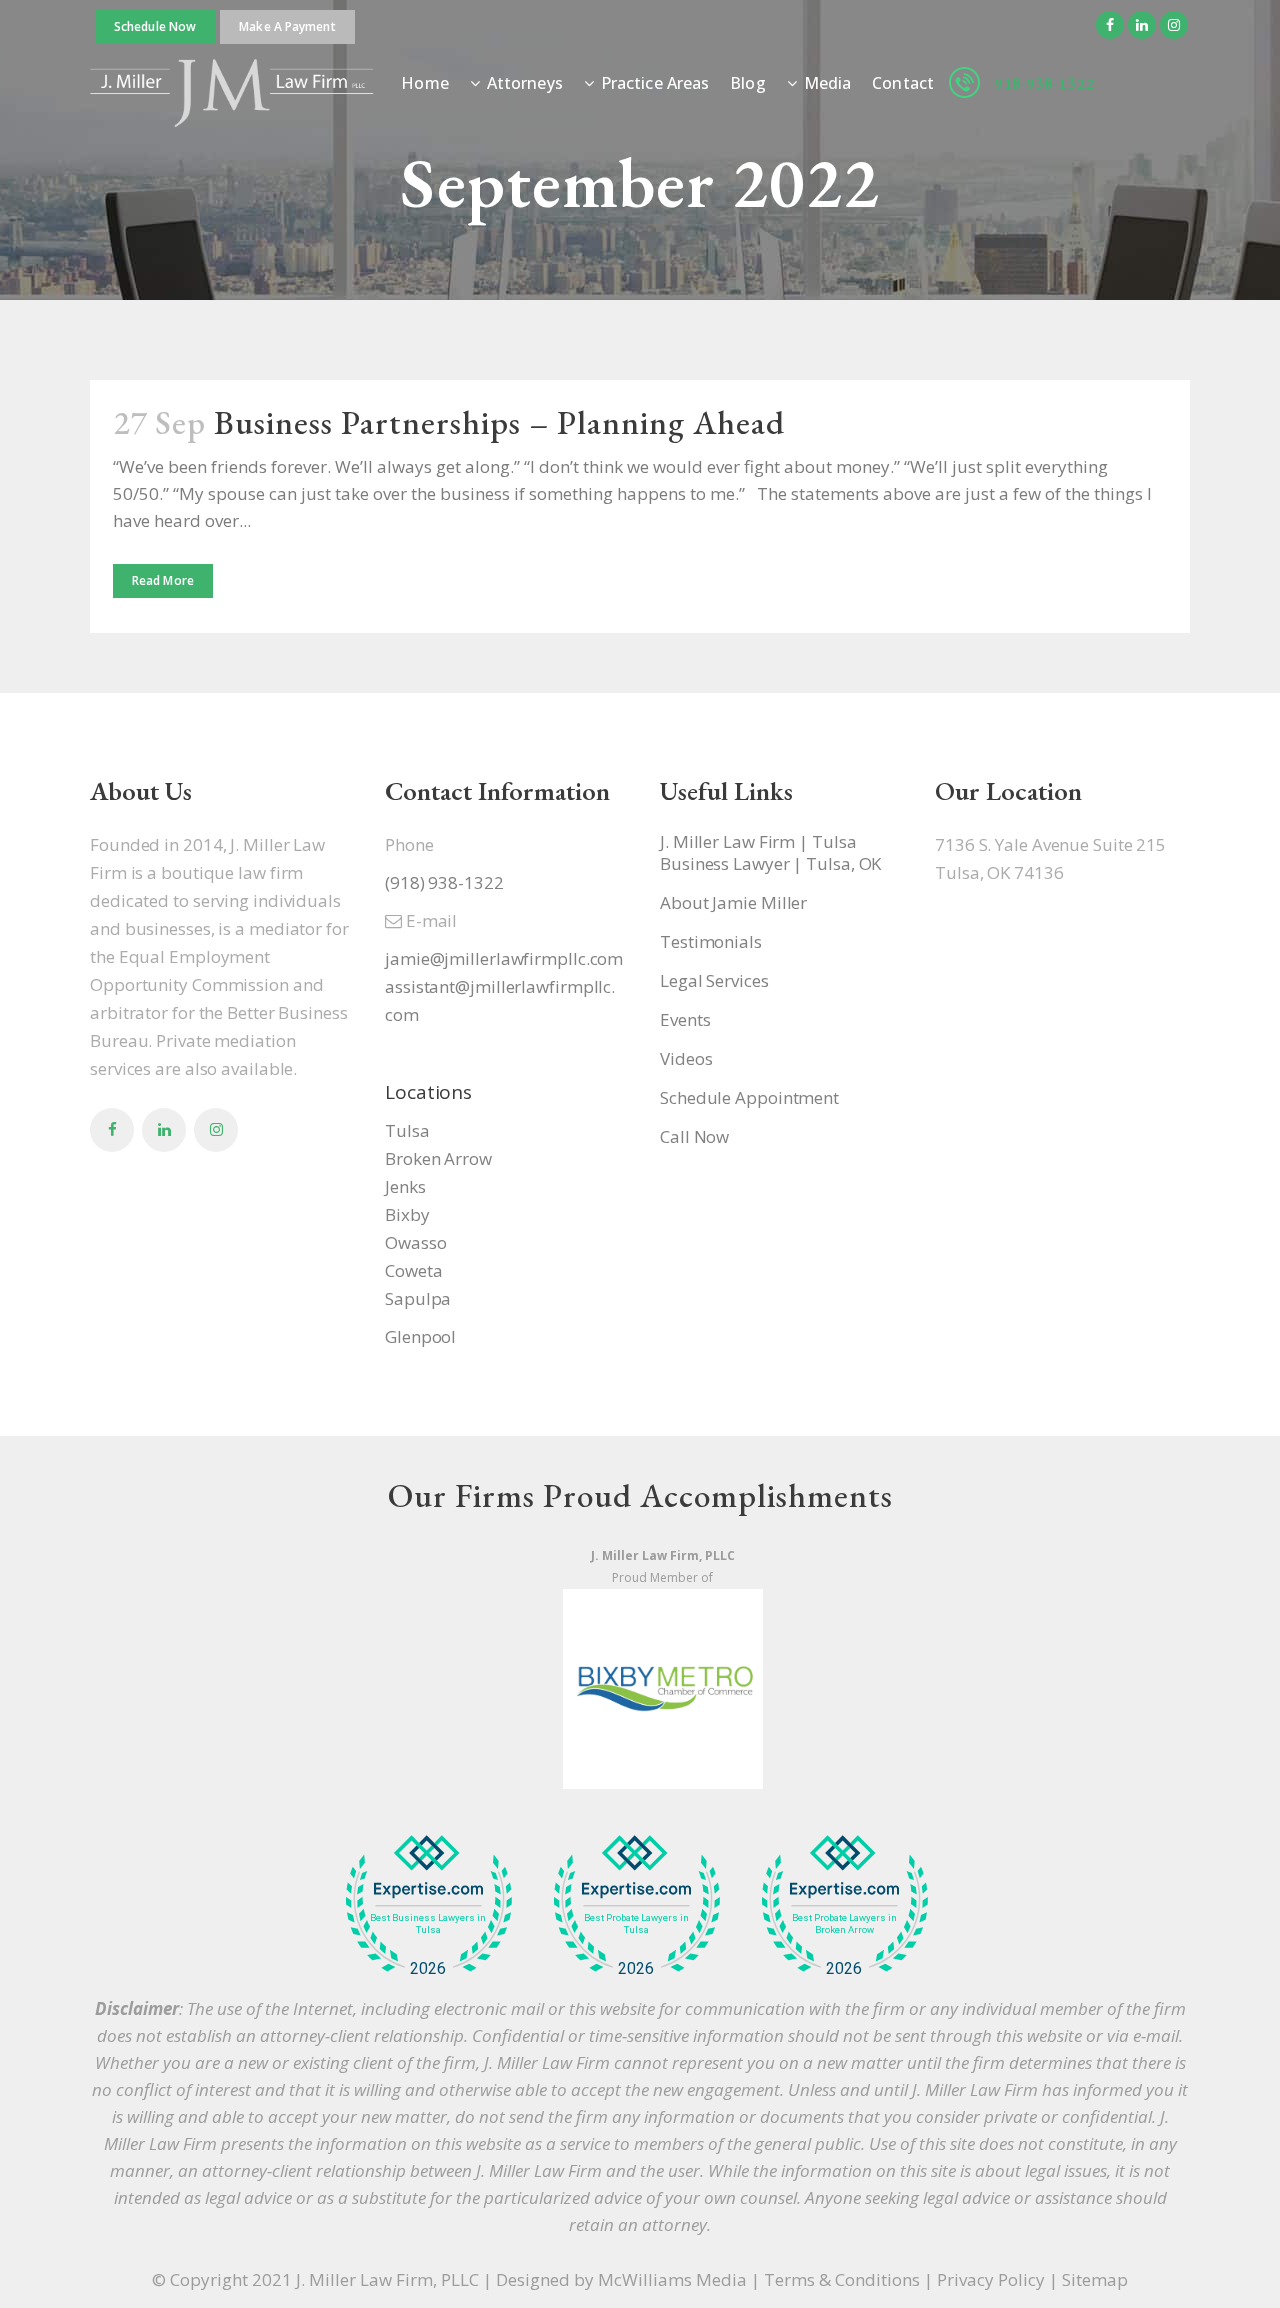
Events (685, 1020)
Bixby (407, 1214)
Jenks (405, 1186)
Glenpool (420, 1336)
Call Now (694, 1137)
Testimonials (711, 942)
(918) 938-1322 (444, 882)
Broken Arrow (438, 1158)
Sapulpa (418, 1298)
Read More (163, 580)
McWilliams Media (672, 2279)
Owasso (415, 1242)
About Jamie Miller (733, 903)
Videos (686, 1059)
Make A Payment (287, 26)
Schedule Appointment (749, 1098)
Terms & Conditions (842, 2279)
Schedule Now (155, 26)
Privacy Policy (991, 2279)
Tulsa (407, 1130)
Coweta (413, 1270)
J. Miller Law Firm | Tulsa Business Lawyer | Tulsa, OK (770, 853)
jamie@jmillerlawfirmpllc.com (504, 958)
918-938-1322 (1044, 83)
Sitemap (1095, 2279)
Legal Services (714, 981)
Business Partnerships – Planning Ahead (499, 422)
